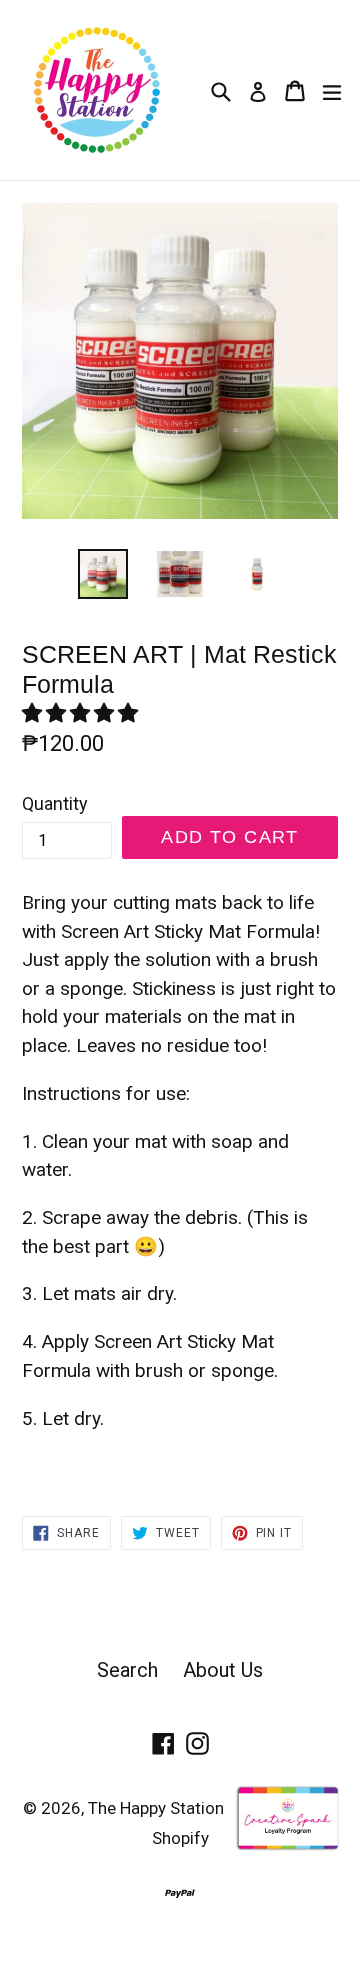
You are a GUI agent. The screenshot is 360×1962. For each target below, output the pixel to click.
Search (127, 1670)
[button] (82, 713)
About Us (223, 1670)
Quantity (55, 803)
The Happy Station (156, 1808)
